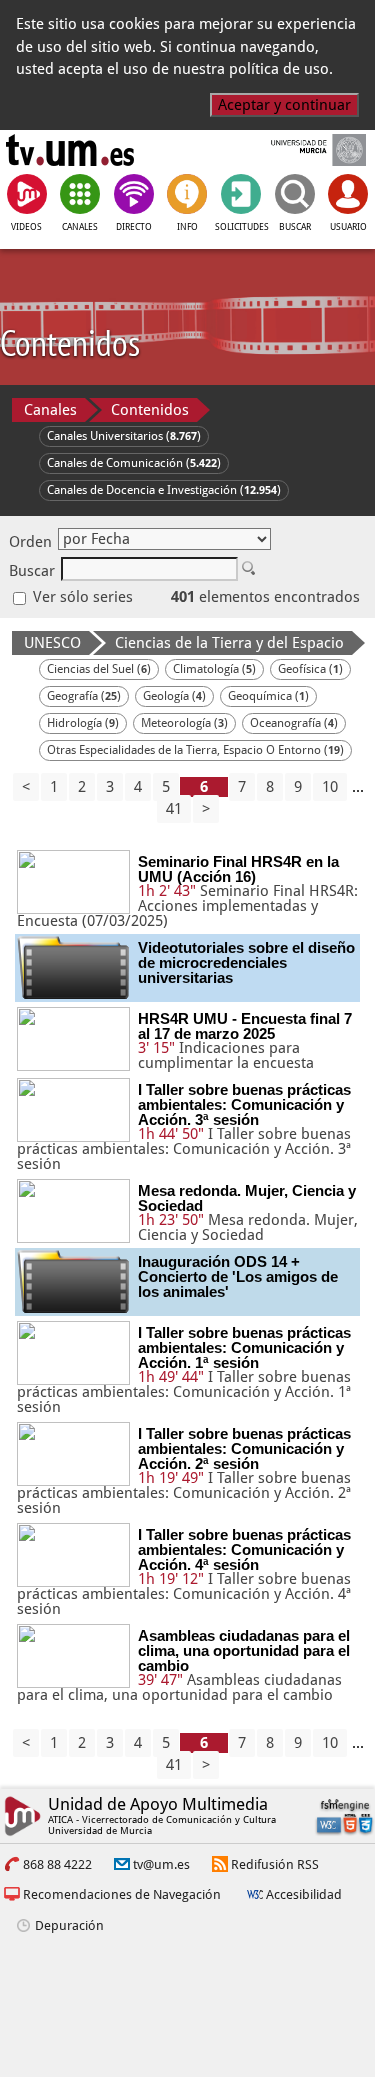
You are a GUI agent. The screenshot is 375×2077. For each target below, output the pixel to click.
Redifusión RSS (275, 1864)
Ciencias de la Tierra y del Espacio (229, 643)
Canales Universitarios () (124, 436)
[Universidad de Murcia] (304, 150)
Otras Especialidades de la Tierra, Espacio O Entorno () (195, 750)
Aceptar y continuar (284, 105)
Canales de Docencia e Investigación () (164, 490)
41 (174, 809)
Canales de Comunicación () (134, 463)
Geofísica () (310, 669)
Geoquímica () (268, 696)
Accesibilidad (304, 1894)
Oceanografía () (294, 723)
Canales (50, 410)
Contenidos (150, 410)
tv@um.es (161, 1864)
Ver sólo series (81, 597)
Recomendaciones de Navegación (122, 1894)
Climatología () (214, 669)
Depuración (69, 1925)
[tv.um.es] (70, 150)
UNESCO (52, 643)
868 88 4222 (57, 1864)
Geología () (174, 696)
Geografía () (84, 696)
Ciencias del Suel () (99, 669)
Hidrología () (83, 723)
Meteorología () (184, 723)
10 (330, 787)
